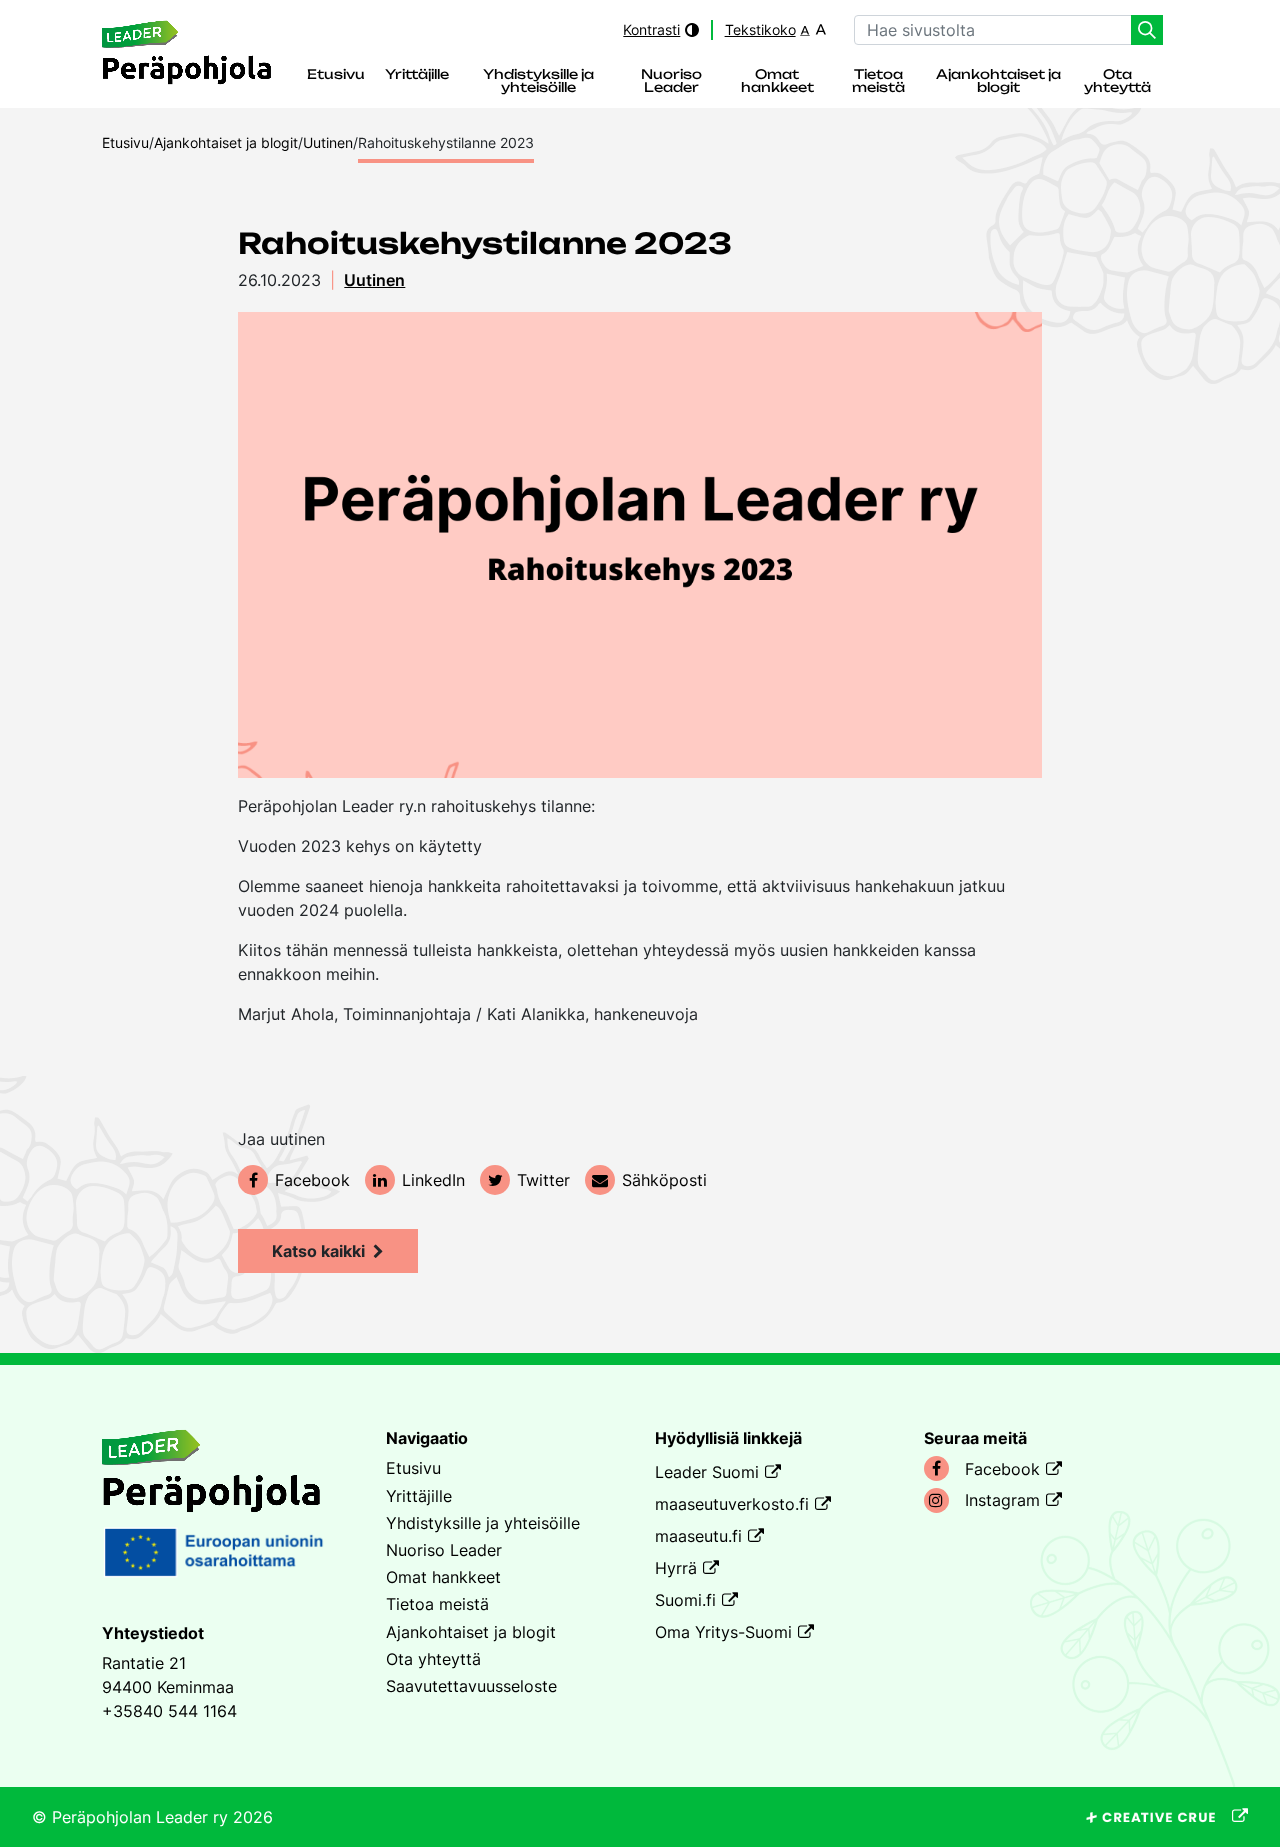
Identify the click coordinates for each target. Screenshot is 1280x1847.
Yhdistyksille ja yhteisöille (538, 81)
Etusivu (336, 75)
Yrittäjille (417, 75)
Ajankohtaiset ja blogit (998, 81)
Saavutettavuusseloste (471, 1686)
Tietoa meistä (878, 81)
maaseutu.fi (698, 1536)
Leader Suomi (707, 1472)
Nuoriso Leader (671, 81)
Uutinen (374, 280)
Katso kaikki (318, 1251)
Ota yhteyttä (1117, 81)
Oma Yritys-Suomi (723, 1632)
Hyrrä (676, 1568)
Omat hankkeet (777, 81)
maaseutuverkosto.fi (732, 1504)
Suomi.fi (685, 1600)
